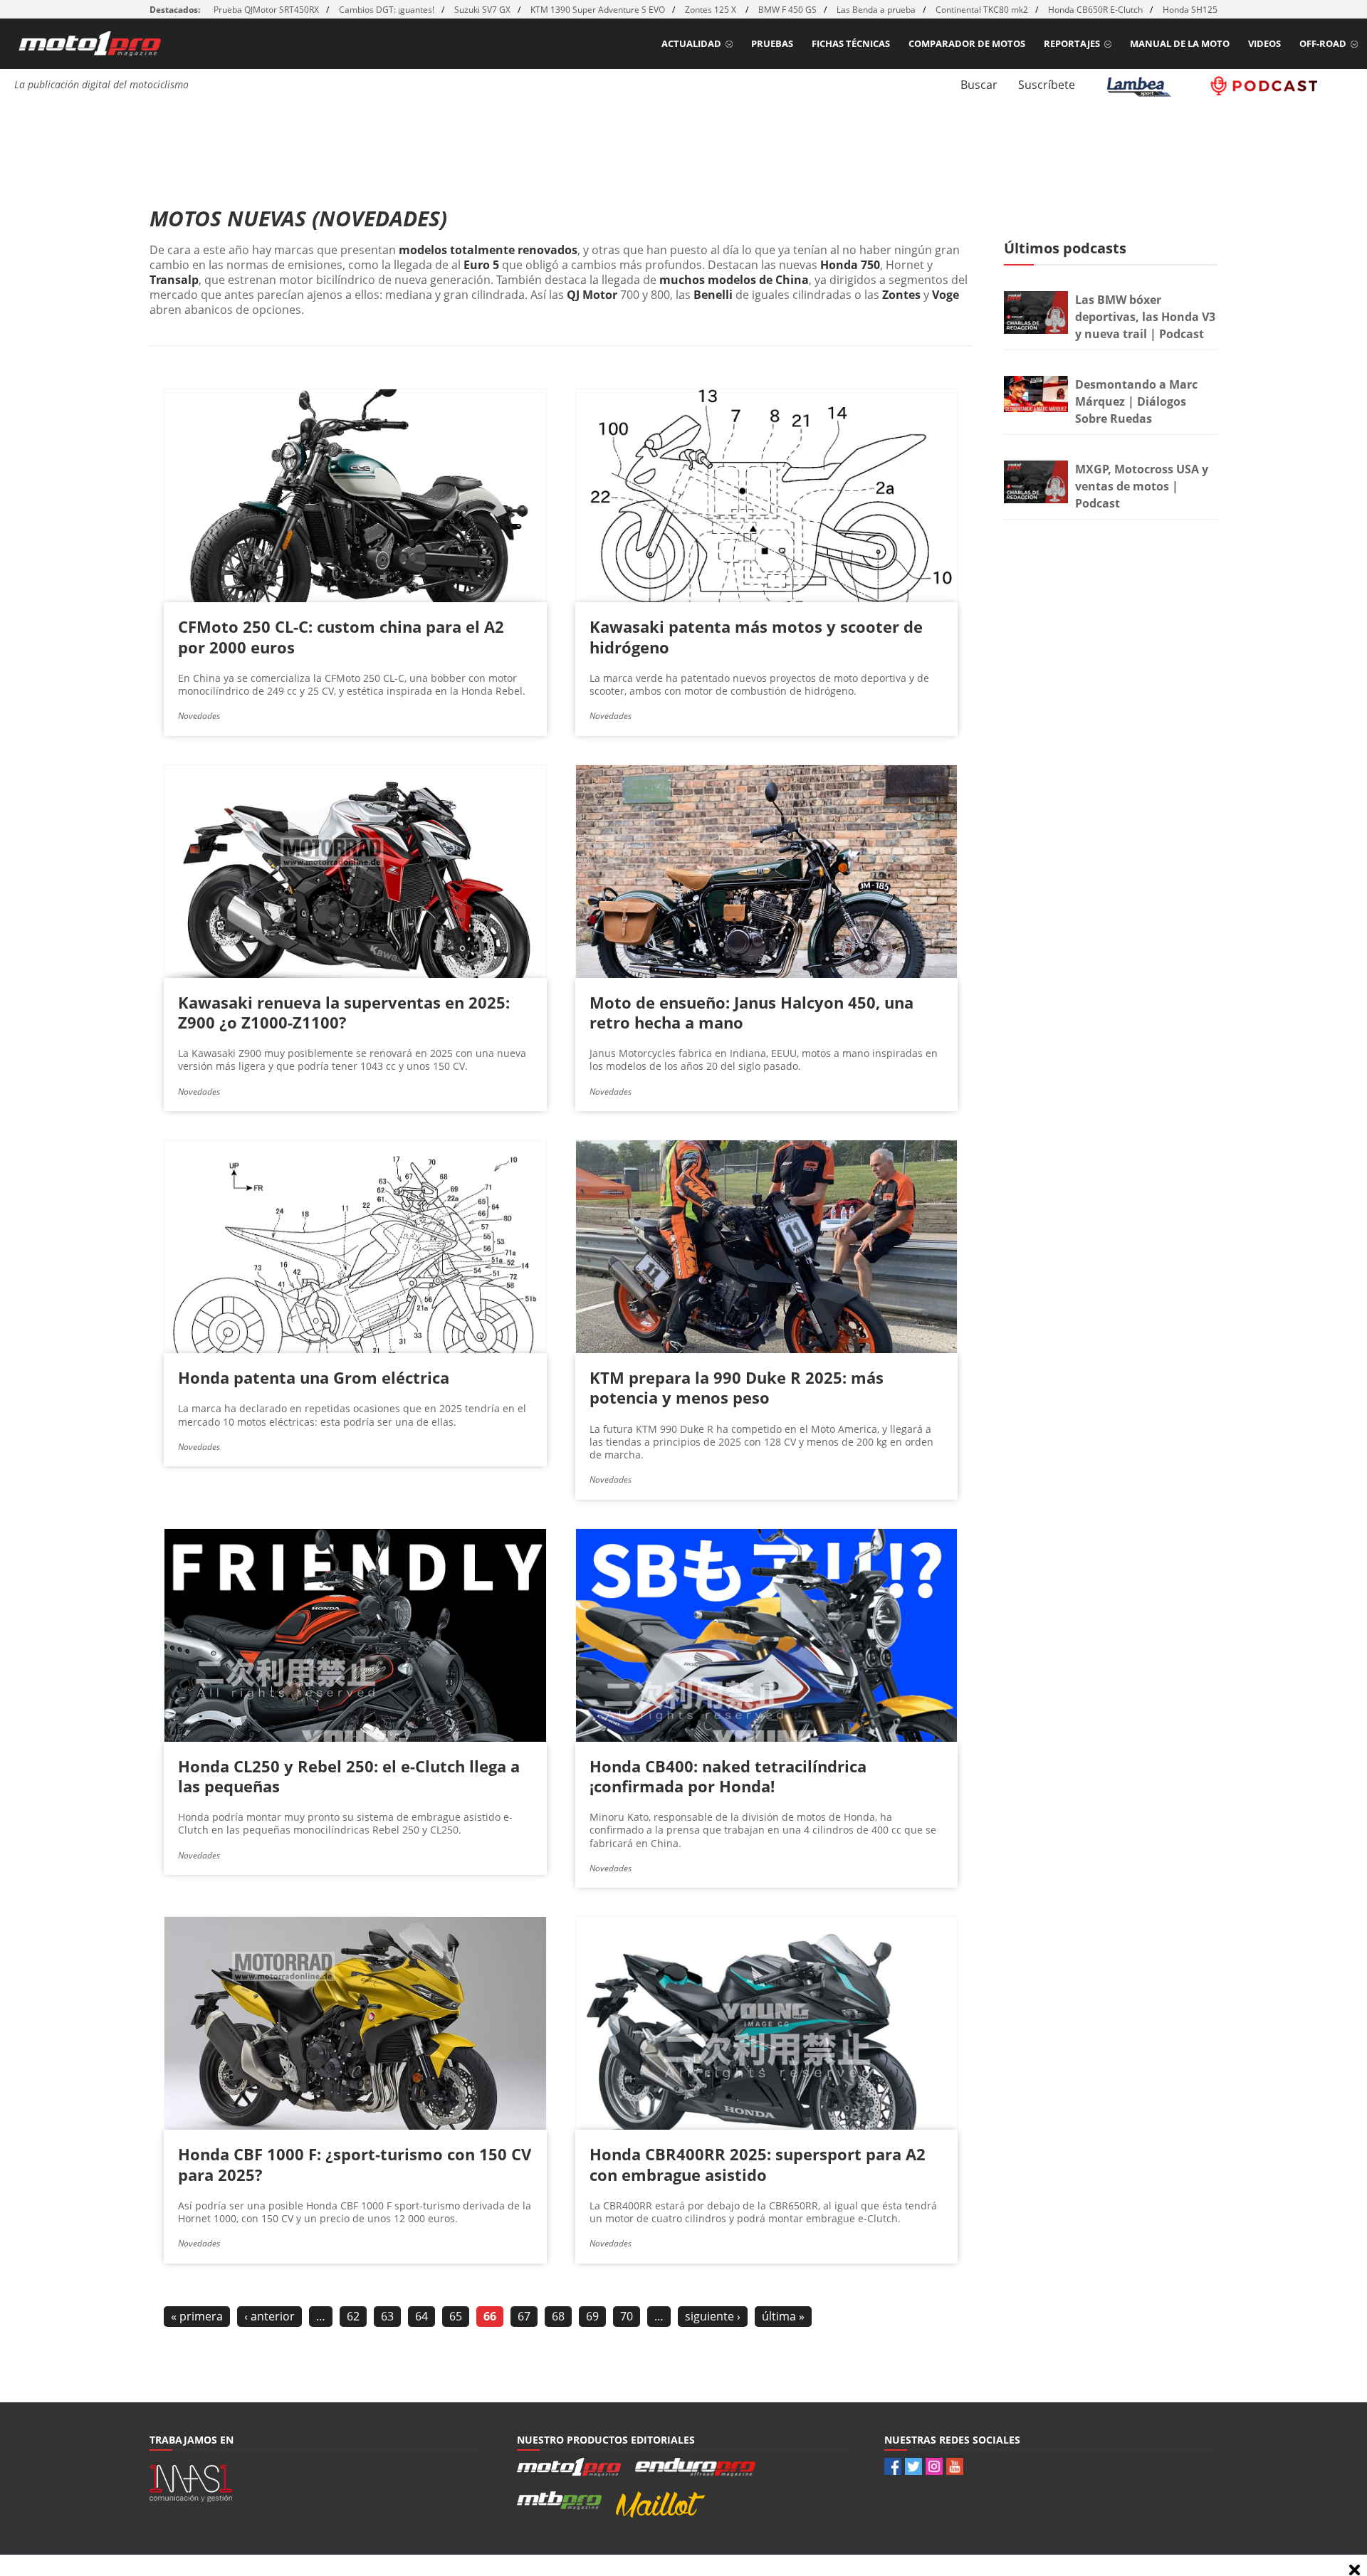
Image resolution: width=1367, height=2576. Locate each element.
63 (387, 2316)
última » (783, 2316)
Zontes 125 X (712, 10)
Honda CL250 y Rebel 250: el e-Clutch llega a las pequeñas (349, 1776)
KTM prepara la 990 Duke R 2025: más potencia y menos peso (737, 1387)
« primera (197, 2316)
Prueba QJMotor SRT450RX (266, 10)
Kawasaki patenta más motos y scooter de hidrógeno (756, 636)
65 (456, 2316)
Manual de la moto (1180, 43)
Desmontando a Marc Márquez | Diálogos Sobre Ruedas (1136, 401)
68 (558, 2316)
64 (421, 2316)
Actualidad (691, 43)
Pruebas (772, 43)
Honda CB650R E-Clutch (1095, 10)
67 (524, 2316)
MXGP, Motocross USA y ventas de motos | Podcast (1142, 486)
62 (353, 2316)
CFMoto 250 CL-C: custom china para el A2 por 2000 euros (341, 636)
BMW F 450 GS (787, 10)
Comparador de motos (967, 43)
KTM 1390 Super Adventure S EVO (598, 10)
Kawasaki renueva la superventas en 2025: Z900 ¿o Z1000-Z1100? (344, 1012)
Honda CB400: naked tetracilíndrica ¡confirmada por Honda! (728, 1776)
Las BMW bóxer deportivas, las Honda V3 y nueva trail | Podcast (1145, 317)
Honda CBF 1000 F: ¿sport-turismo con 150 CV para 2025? (355, 2164)
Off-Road (1323, 43)
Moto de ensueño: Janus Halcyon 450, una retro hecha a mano (751, 1012)
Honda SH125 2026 (1201, 10)
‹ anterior (269, 2316)
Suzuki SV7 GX (482, 10)
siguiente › (713, 2316)
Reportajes (1072, 43)
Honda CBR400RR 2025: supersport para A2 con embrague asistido (758, 2164)
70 (627, 2316)
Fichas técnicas (851, 43)
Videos (1264, 43)
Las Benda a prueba (876, 10)
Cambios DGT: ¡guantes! (387, 10)
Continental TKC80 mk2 (982, 10)
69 (592, 2316)
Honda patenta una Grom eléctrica (314, 1377)
